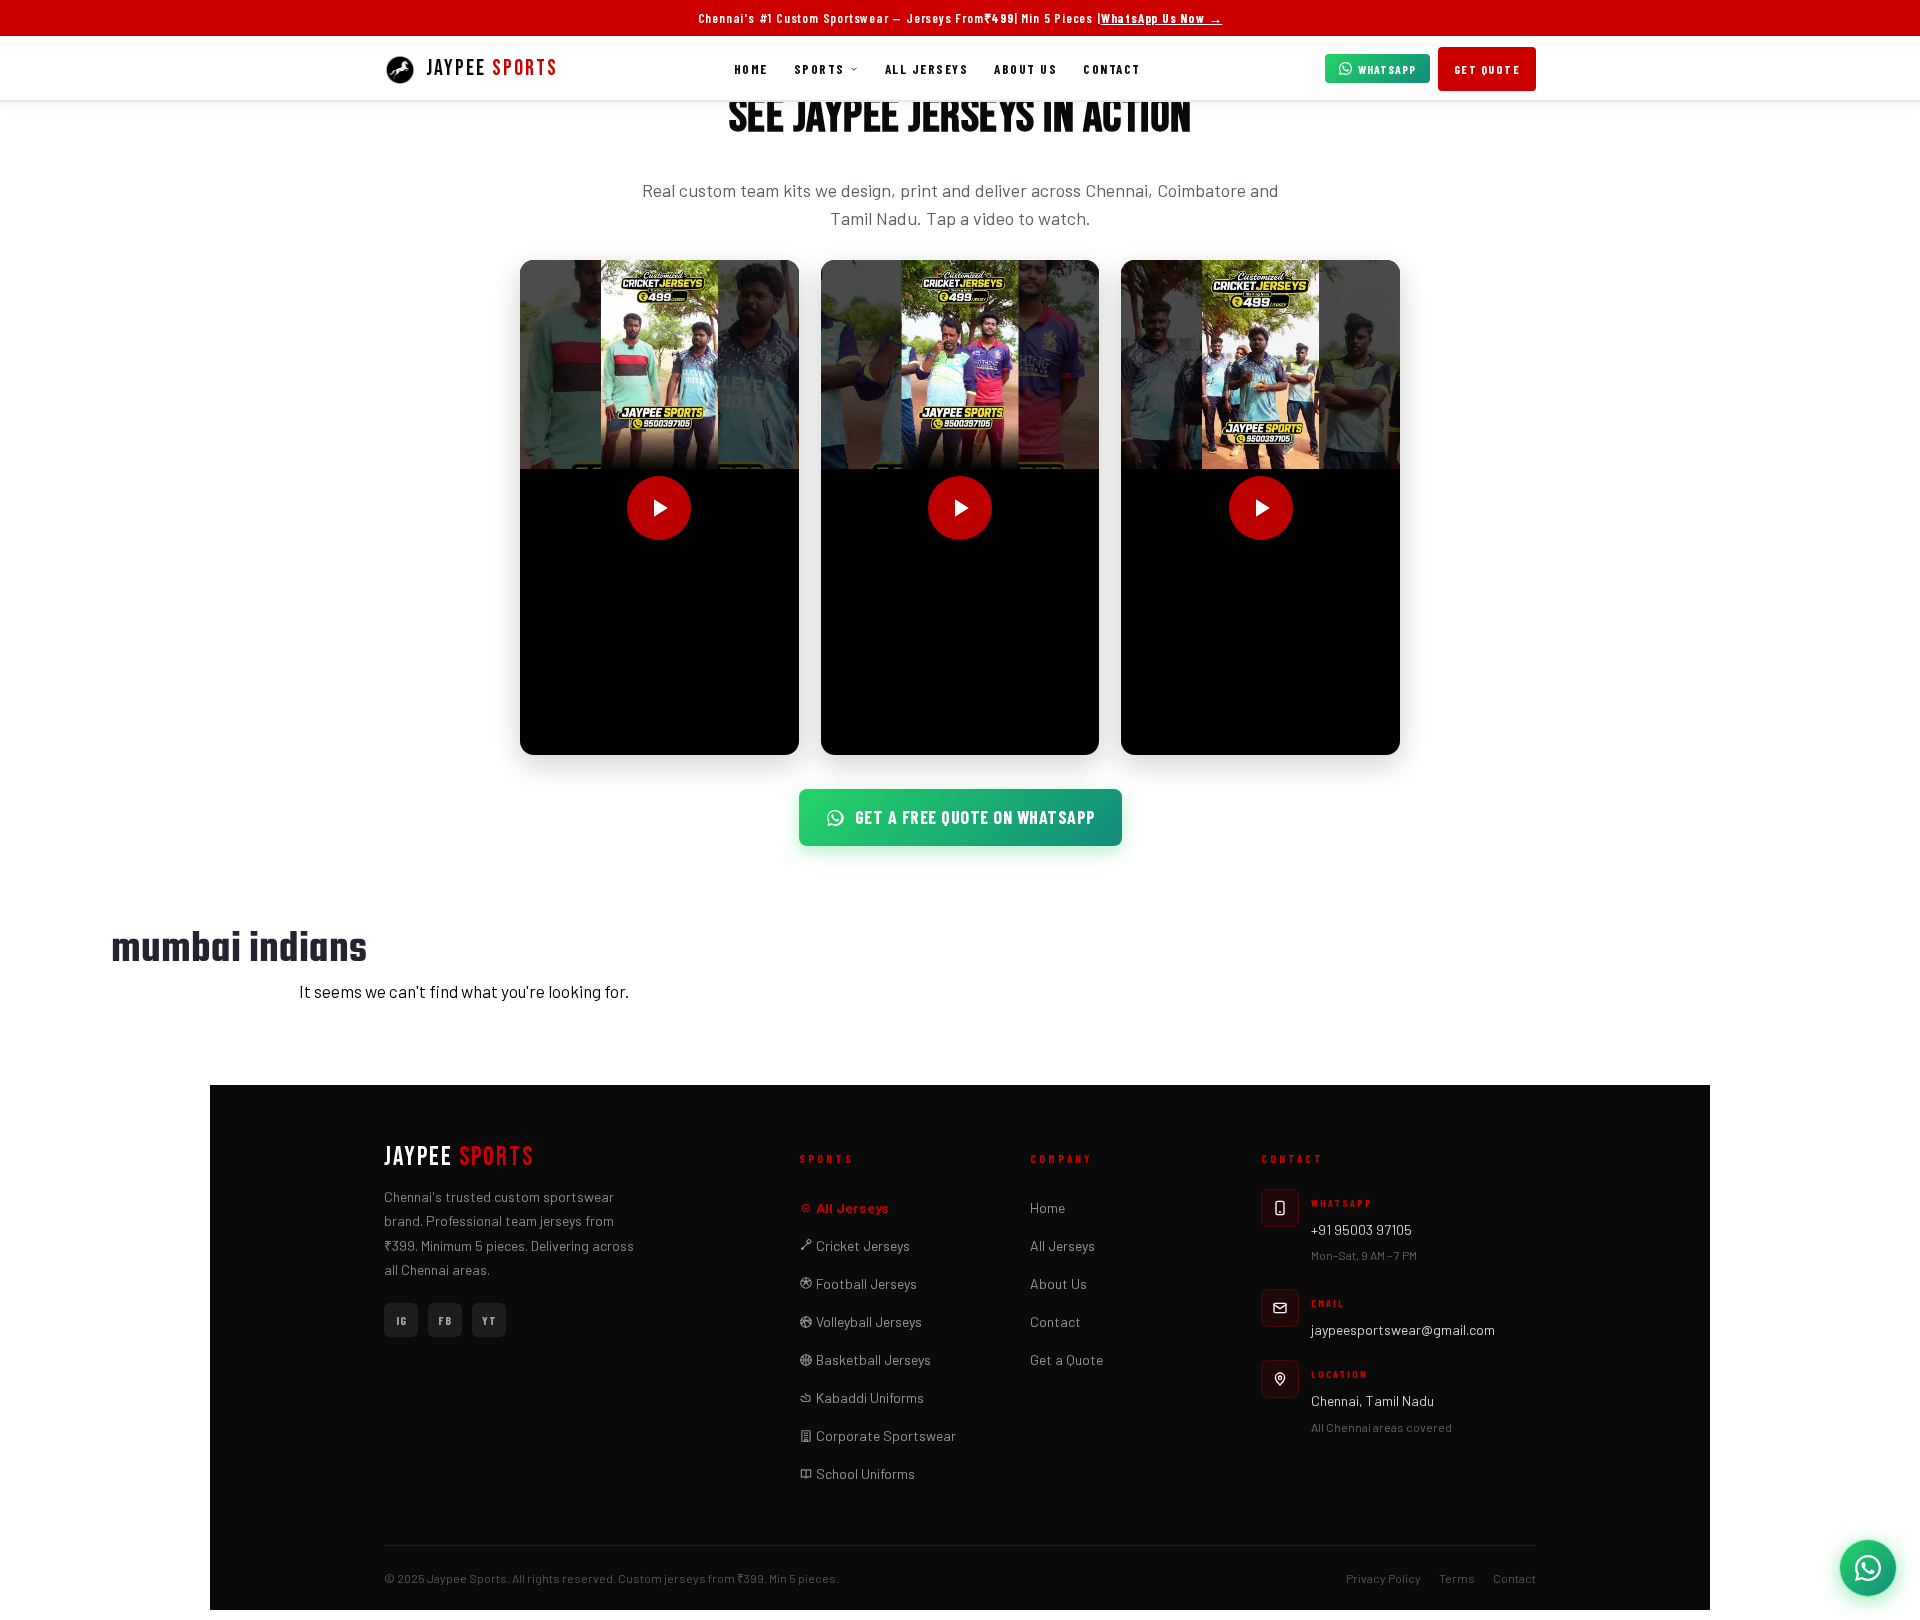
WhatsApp (1387, 69)
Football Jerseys (865, 1283)
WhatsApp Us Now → (1162, 18)
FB (445, 1320)
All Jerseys (927, 69)
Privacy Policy (1383, 1578)
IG (401, 1320)
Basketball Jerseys (872, 1359)
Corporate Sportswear (884, 1435)
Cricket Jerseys (861, 1245)
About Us (1025, 69)
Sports (819, 69)
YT (489, 1320)
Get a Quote (1066, 1359)
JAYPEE (459, 1158)
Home (751, 69)
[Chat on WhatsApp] (1868, 1568)
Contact (1112, 69)
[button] (659, 507)
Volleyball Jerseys (867, 1321)
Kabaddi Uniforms (868, 1397)
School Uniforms (864, 1473)
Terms (1457, 1578)
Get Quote (1487, 69)
